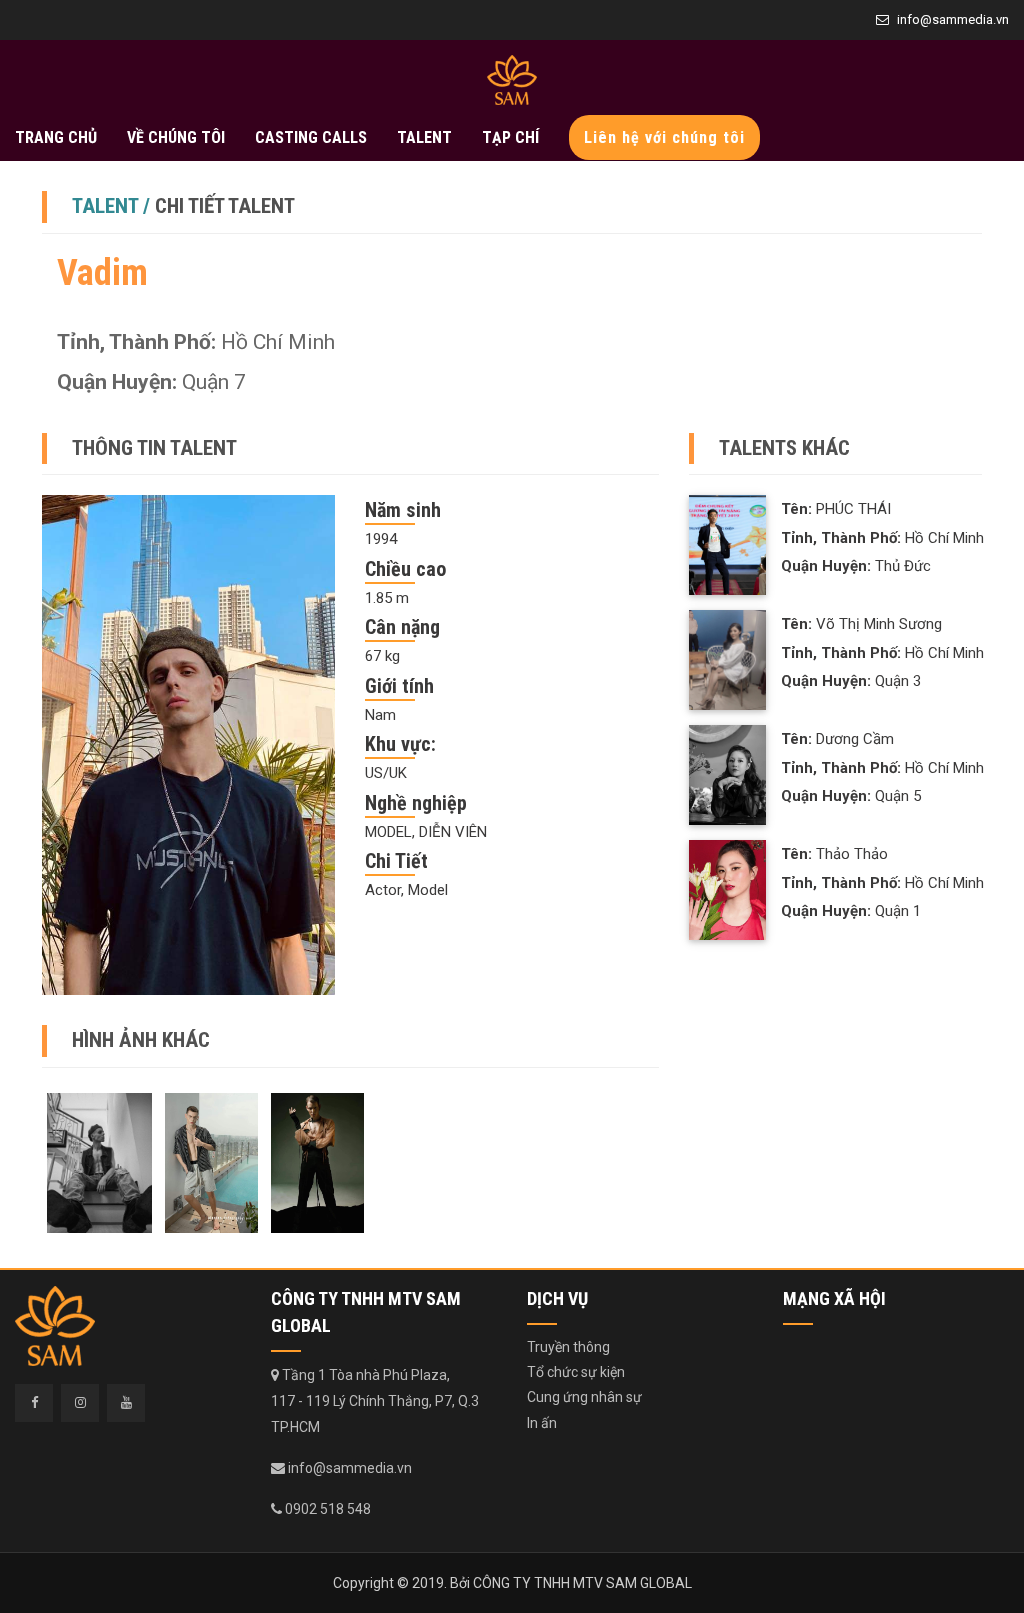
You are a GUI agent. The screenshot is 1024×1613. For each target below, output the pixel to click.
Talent (424, 137)
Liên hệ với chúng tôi (664, 137)
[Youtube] (126, 1403)
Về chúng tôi (176, 137)
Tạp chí (510, 137)
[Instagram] (80, 1403)
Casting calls (311, 137)
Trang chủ (56, 137)
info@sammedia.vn (953, 19)
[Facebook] (34, 1403)
